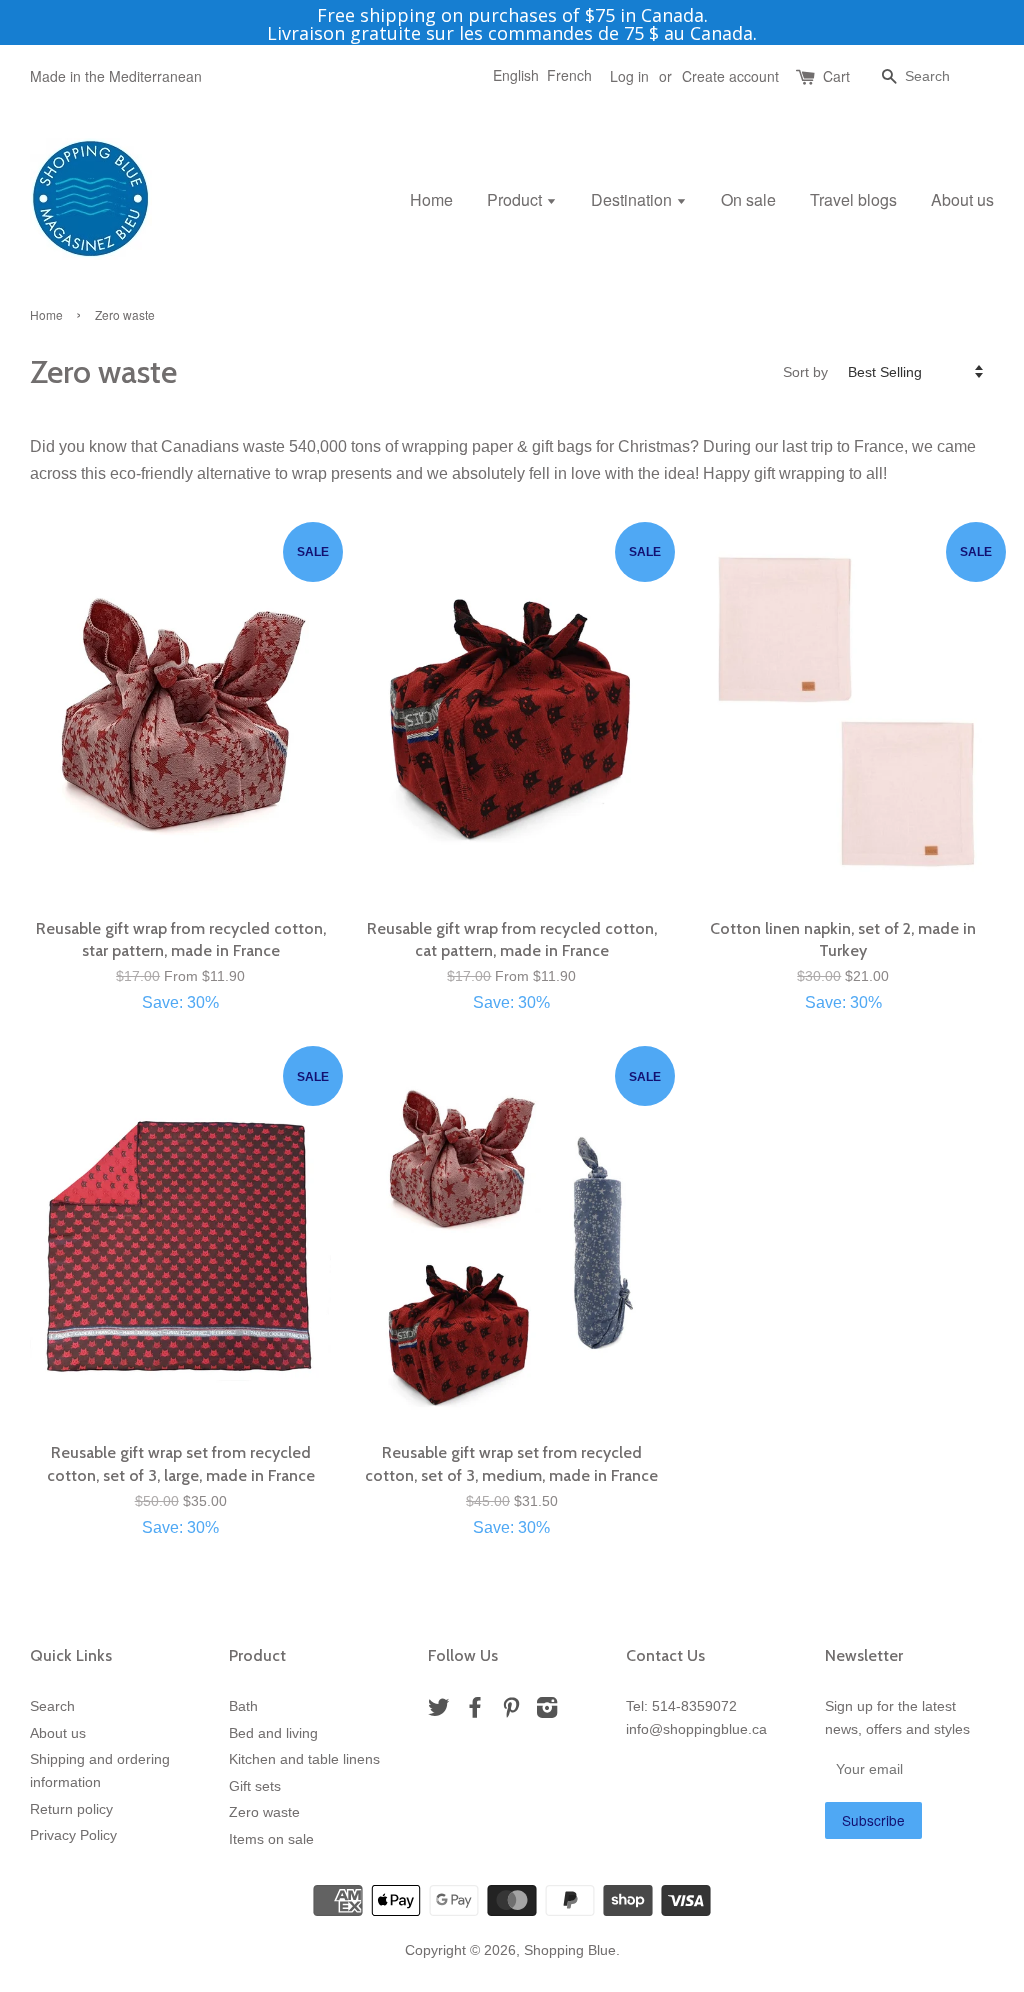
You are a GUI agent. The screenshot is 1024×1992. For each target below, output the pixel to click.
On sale (748, 199)
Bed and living (273, 1733)
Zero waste (264, 1812)
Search (52, 1706)
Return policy (71, 1809)
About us (962, 199)
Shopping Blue (570, 1950)
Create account (730, 76)
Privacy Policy (73, 1835)
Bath (243, 1706)
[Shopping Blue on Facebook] (475, 1711)
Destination (633, 199)
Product (516, 199)
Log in (629, 76)
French (569, 75)
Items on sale (271, 1839)
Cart (836, 76)
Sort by (805, 372)
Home (431, 199)
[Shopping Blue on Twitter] (439, 1711)
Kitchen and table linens (304, 1759)
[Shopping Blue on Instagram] (547, 1711)
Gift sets (255, 1786)
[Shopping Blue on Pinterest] (511, 1711)
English (516, 75)
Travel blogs (853, 199)
